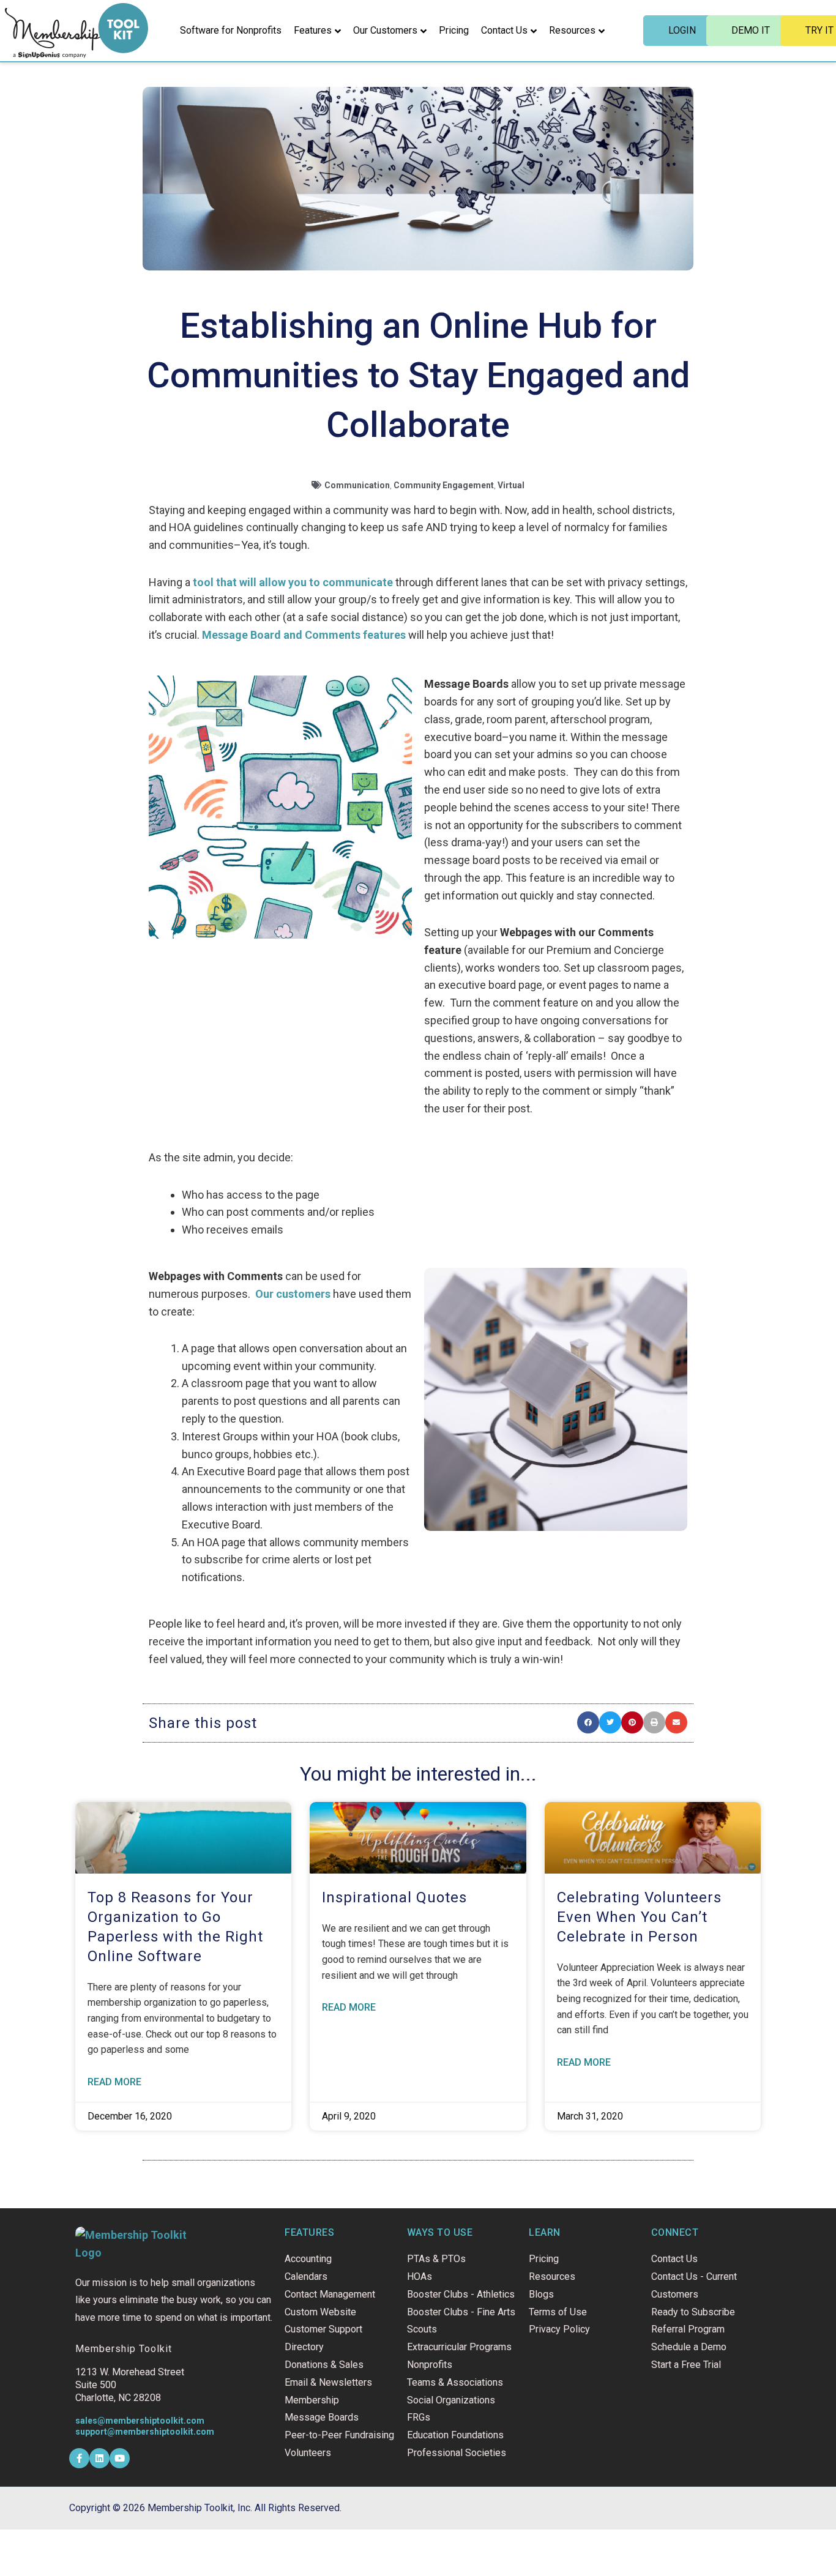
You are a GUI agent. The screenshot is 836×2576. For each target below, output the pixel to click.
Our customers (293, 1294)
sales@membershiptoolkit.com (140, 2421)
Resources (572, 30)
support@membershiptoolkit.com (145, 2432)
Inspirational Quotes (394, 1897)
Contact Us (504, 30)
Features (313, 30)
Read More (114, 2082)
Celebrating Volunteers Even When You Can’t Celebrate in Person (639, 1917)
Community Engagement (444, 485)
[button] (588, 1722)
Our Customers (385, 30)
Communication (357, 485)
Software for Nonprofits (231, 30)
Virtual (511, 485)
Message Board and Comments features (304, 635)
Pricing (454, 30)
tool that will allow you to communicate (293, 582)
